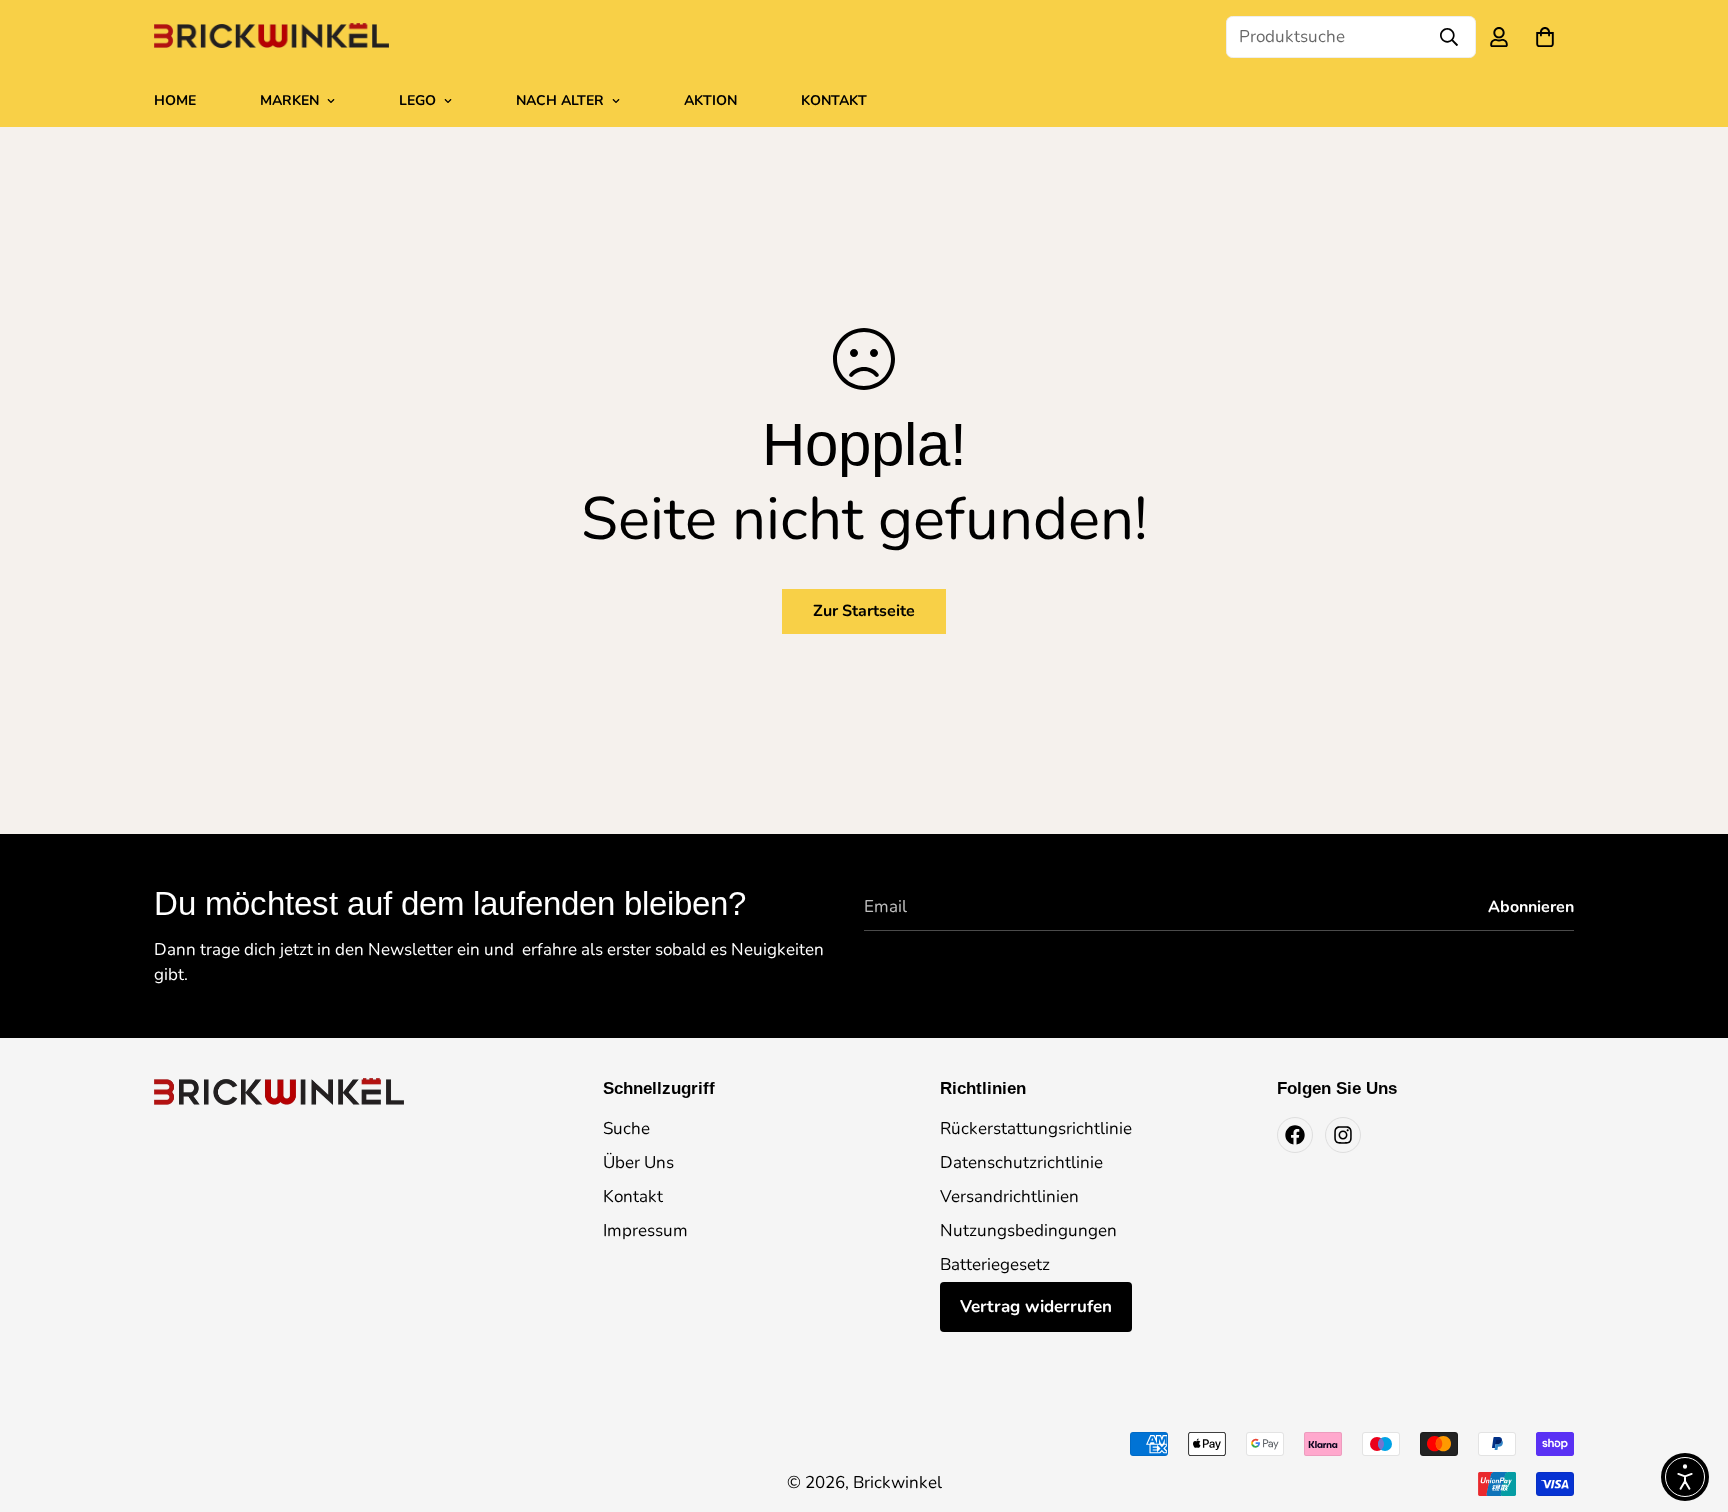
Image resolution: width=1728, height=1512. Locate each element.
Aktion (710, 100)
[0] (1545, 37)
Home (175, 100)
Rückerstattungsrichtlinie (1036, 1128)
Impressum (645, 1230)
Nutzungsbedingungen (1028, 1230)
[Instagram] (1343, 1135)
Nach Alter (560, 100)
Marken (289, 100)
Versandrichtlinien (1009, 1196)
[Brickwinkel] (271, 37)
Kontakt (834, 100)
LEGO (417, 100)
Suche (626, 1128)
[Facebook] (1295, 1135)
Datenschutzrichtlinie (1021, 1162)
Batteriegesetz (995, 1264)
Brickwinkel (897, 1482)
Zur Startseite (864, 611)
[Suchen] (1449, 37)
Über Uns (638, 1162)
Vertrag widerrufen (1036, 1306)
